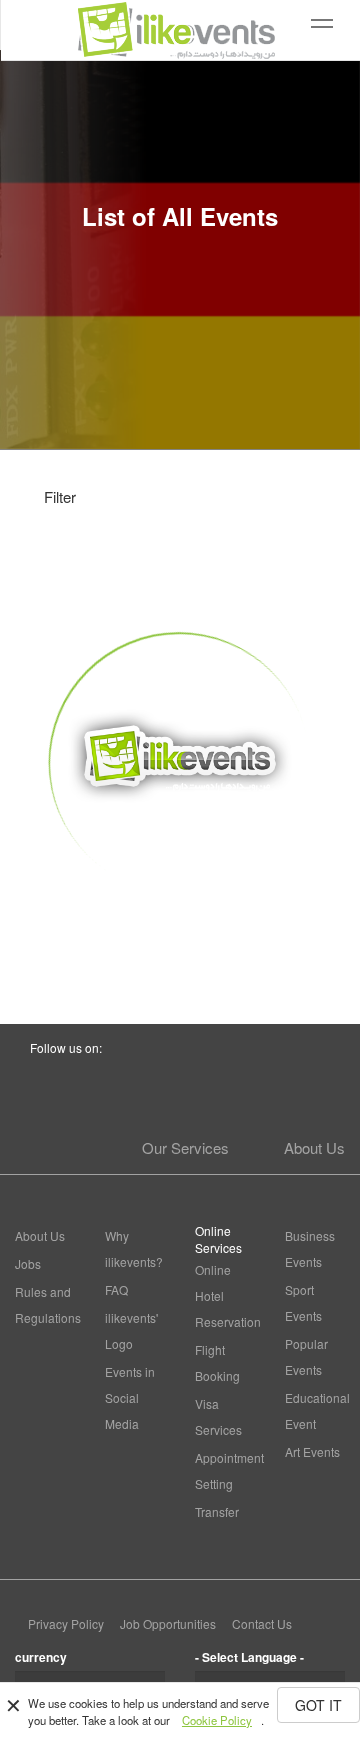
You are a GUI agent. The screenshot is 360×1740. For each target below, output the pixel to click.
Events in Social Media (130, 1397)
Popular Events (306, 1356)
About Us (314, 1147)
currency (41, 1657)
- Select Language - (249, 1657)
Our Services (185, 1147)
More (180, 930)
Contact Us (262, 1623)
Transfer (217, 1511)
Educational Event (315, 1410)
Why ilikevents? (134, 1248)
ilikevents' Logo (131, 1330)
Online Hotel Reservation (225, 1295)
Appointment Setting (225, 1470)
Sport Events (303, 1302)
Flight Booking (217, 1362)
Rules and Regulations (45, 1304)
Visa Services (218, 1416)
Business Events (310, 1248)
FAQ (116, 1289)
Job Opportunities (168, 1623)
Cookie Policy (217, 1720)
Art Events (312, 1451)
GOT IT (318, 1705)
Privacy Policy (66, 1623)
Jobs (28, 1263)
